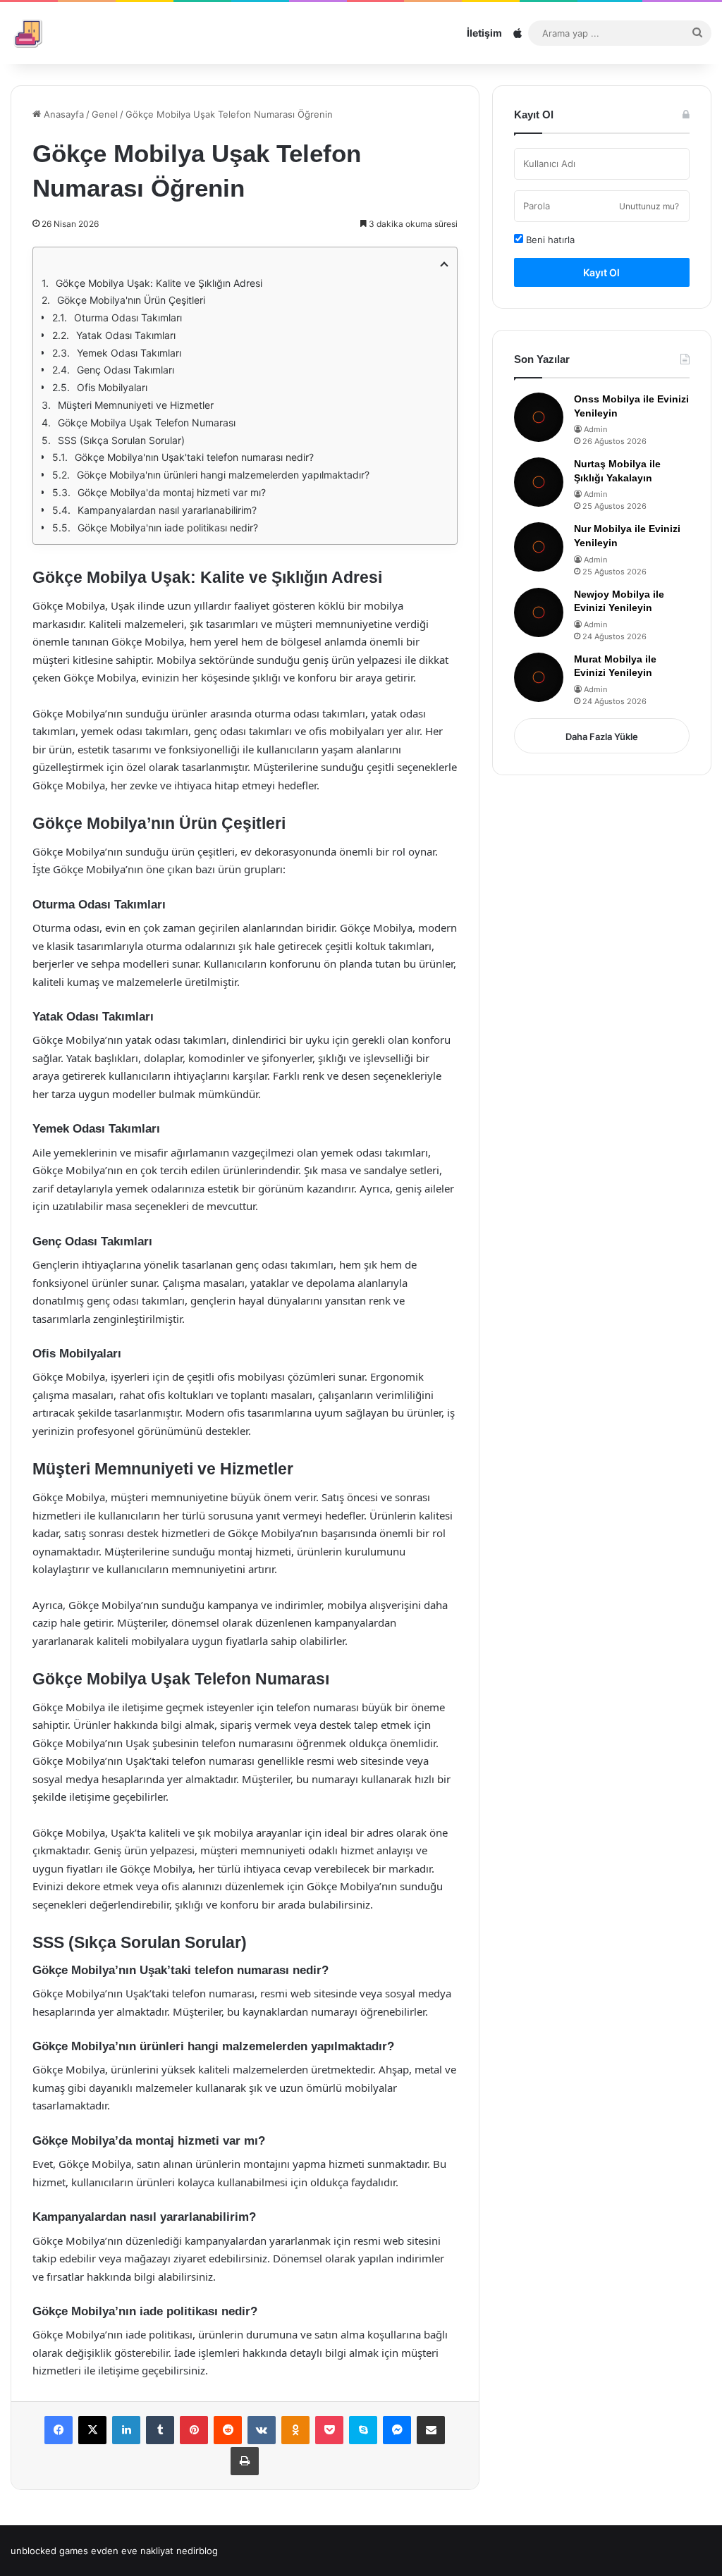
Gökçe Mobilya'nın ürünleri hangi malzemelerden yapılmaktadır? (223, 475)
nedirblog (197, 2551)
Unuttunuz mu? (649, 206)
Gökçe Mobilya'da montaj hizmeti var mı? (172, 492)
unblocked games (49, 2551)
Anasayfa (62, 114)
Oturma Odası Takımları (128, 318)
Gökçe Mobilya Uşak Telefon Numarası (147, 423)
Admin (595, 429)
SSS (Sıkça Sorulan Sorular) (121, 440)
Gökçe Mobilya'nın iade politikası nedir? (168, 528)
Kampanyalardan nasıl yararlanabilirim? (167, 510)
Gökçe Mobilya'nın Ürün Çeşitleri (131, 300)
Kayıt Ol (601, 272)
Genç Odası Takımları (126, 370)
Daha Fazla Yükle (602, 737)
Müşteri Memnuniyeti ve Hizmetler (136, 405)
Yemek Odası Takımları (129, 353)
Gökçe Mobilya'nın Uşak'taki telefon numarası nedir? (194, 457)
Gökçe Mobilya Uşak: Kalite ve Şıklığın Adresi (159, 283)
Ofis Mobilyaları (112, 387)
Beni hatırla (549, 240)
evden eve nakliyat (132, 2551)
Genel (105, 114)
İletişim (484, 33)
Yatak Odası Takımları (126, 335)
